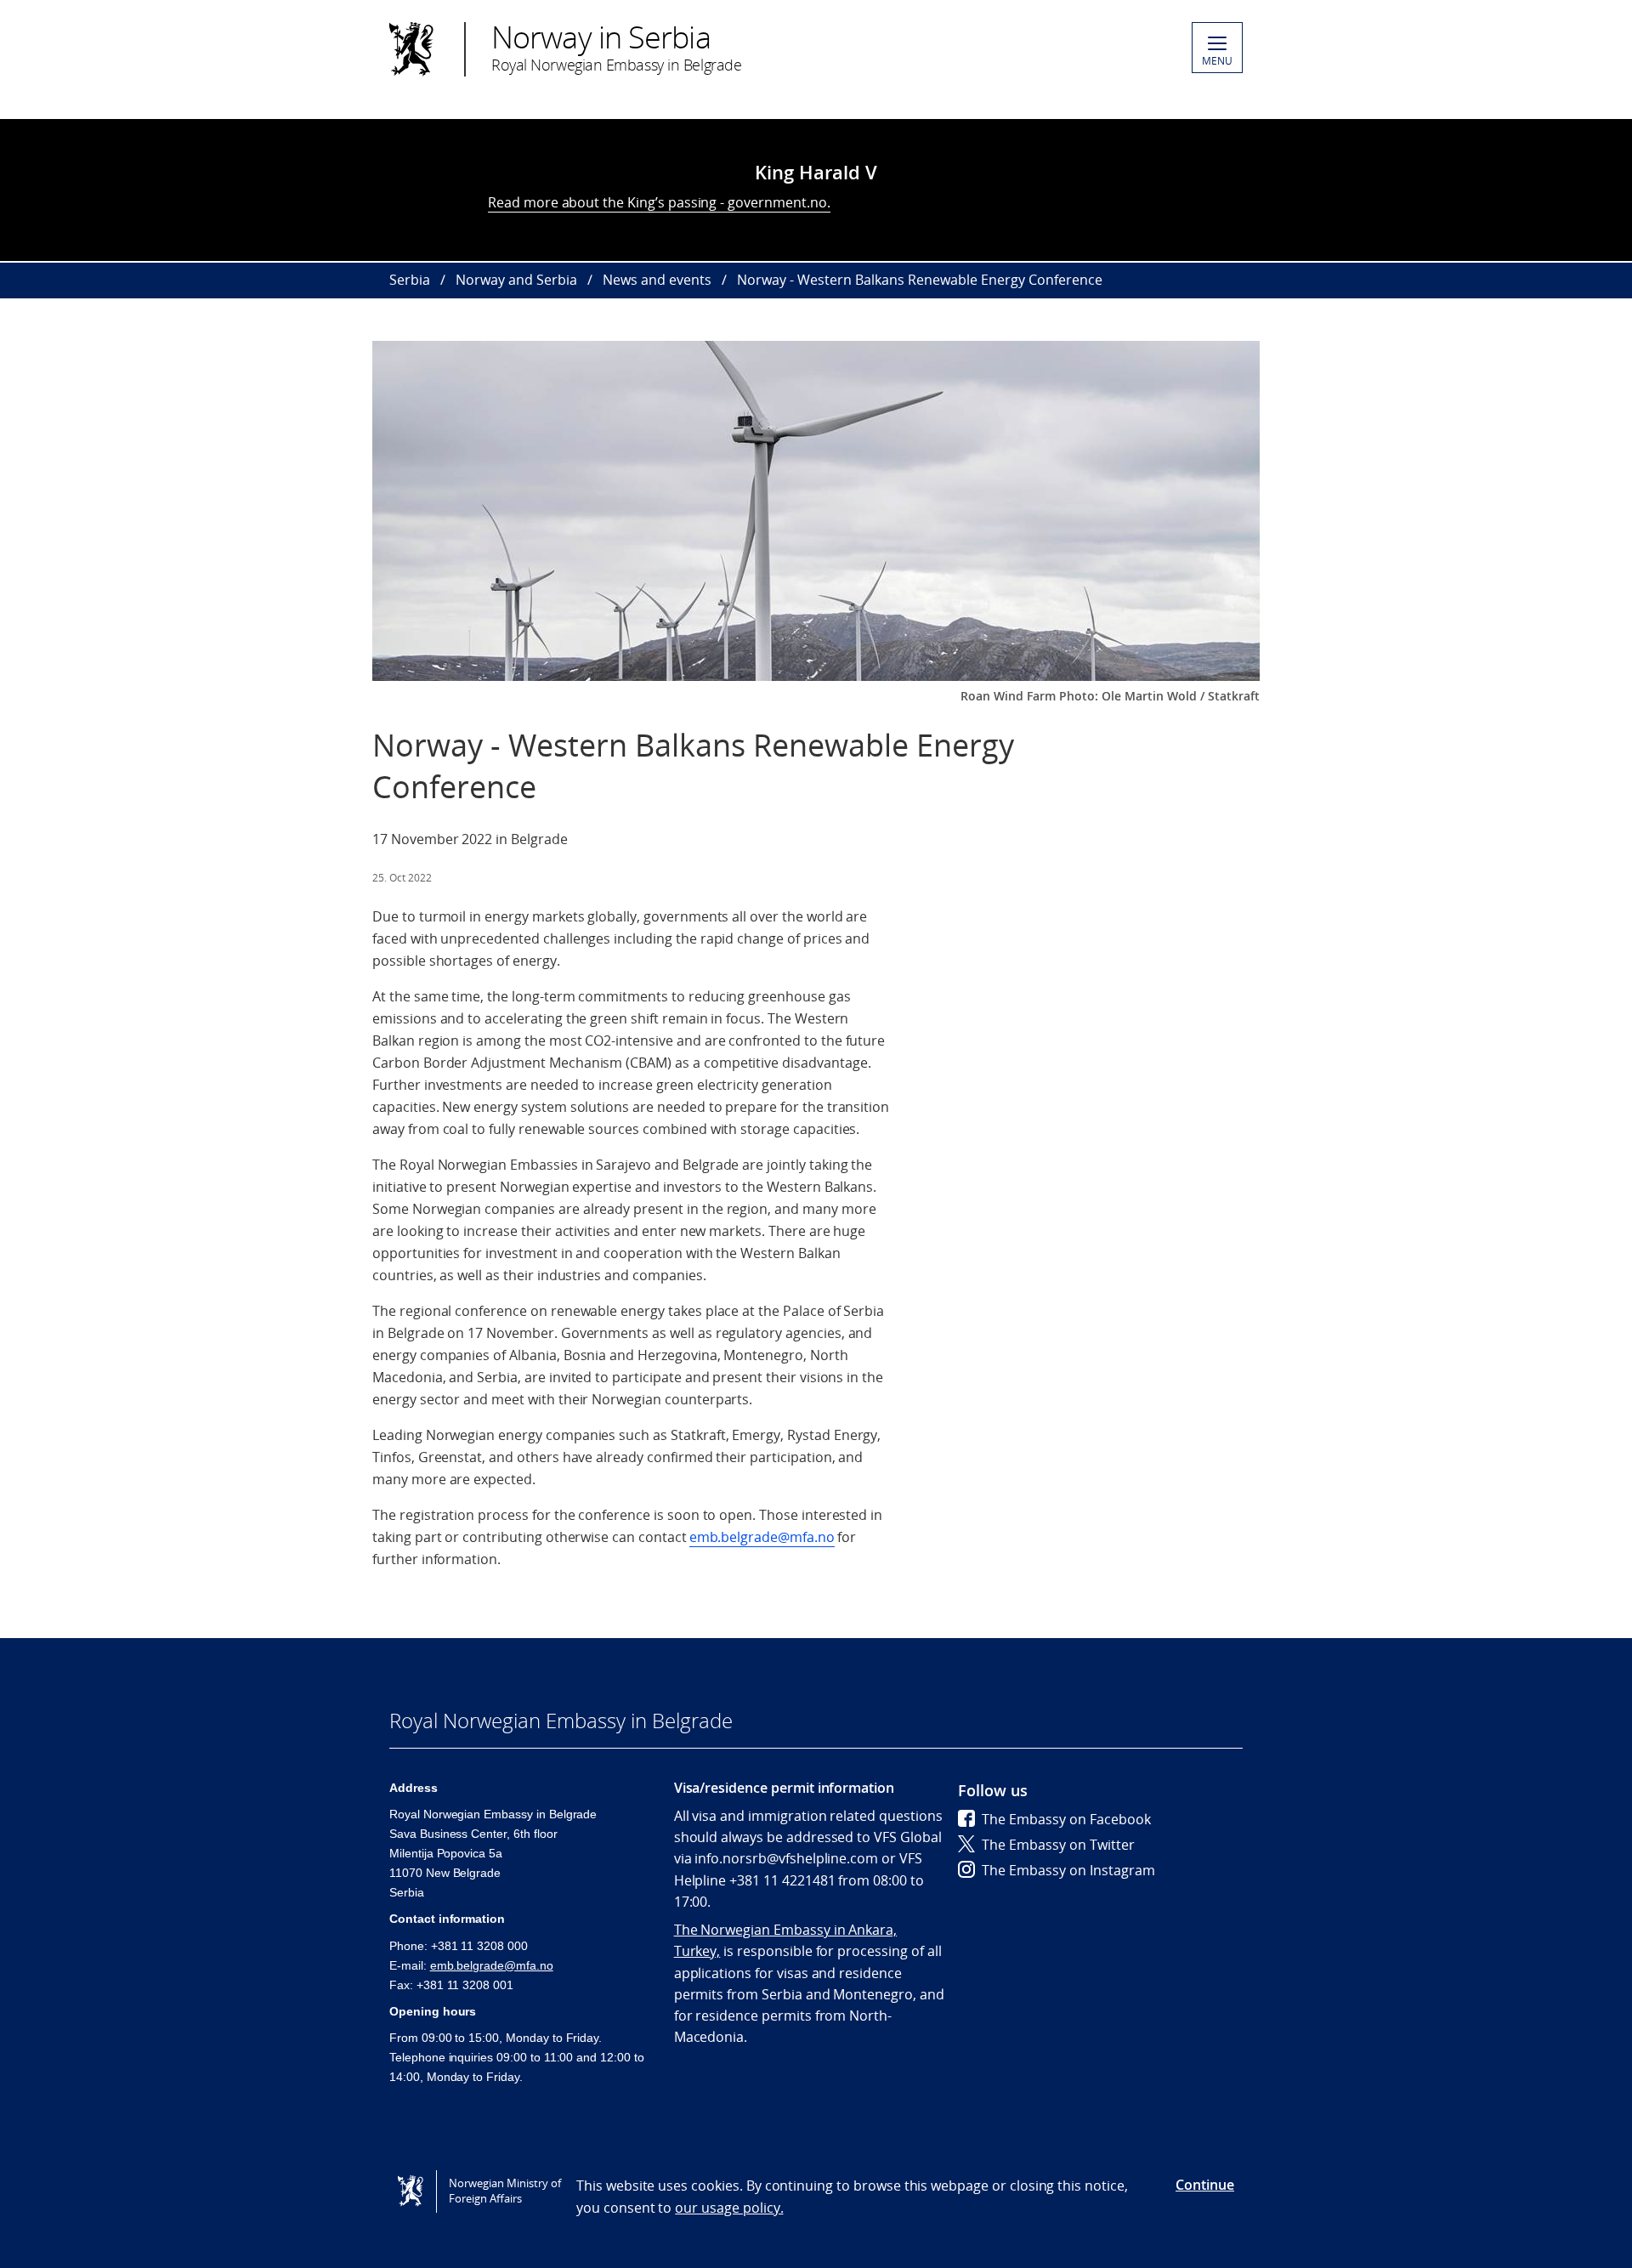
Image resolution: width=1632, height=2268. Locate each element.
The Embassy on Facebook (1066, 1819)
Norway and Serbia (516, 280)
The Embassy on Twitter (1058, 1845)
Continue (1205, 2185)
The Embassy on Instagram (1068, 1870)
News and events (657, 280)
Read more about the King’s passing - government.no (657, 202)
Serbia (410, 280)
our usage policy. (729, 2208)
